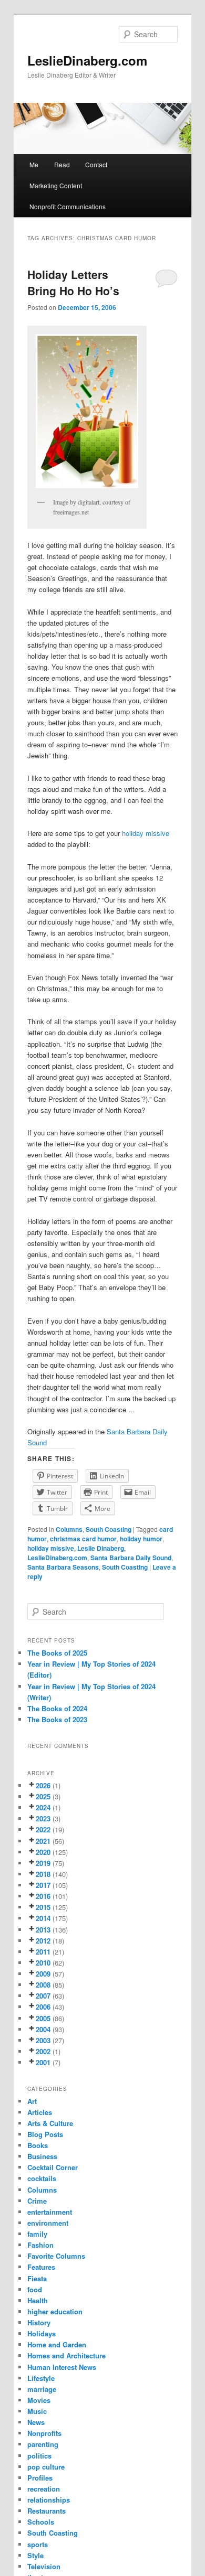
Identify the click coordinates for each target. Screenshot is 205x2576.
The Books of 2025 (57, 1653)
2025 (43, 1796)
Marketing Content (56, 185)
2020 (43, 1852)
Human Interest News (62, 2367)
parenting (43, 2444)
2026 (43, 1785)
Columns (69, 1529)
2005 (43, 2018)
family (37, 2234)
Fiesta (37, 2278)
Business (42, 2156)
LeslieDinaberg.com (87, 60)
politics (39, 2456)
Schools (41, 2522)
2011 (43, 1952)
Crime (37, 2201)
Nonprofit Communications (68, 206)
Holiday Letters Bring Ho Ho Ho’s (73, 283)
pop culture (46, 2467)
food (35, 2289)
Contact (96, 164)
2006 (43, 2007)
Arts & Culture (50, 2123)
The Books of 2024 (57, 1708)
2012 (43, 1941)
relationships (49, 2500)
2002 (43, 2051)
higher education (55, 2311)
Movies (39, 2400)
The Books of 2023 (57, 1719)
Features (41, 2267)
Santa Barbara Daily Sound (131, 1558)
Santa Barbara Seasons (63, 1567)
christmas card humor (83, 1539)
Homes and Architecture (66, 2355)
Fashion (40, 2245)
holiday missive (146, 833)
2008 (43, 1985)
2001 (43, 2062)
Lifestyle (41, 2378)
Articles (40, 2112)
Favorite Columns (56, 2256)
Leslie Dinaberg (101, 1548)
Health (38, 2300)
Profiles (40, 2478)
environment (48, 2223)
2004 (43, 2029)
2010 (43, 1963)
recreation (44, 2489)
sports (38, 2544)
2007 (43, 1996)
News (36, 2422)
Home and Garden (57, 2344)
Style (35, 2555)
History (39, 2322)
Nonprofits (44, 2433)
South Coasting (109, 1529)
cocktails (42, 2178)
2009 (43, 1974)
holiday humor (141, 1539)
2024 (43, 1807)
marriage (42, 2389)
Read (62, 164)
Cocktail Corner (53, 2167)
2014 (43, 1918)
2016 (43, 1896)
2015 (43, 1907)
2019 (43, 1863)
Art (32, 2101)
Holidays (42, 2333)
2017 (43, 1885)
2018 (43, 1874)
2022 (43, 1829)
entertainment (50, 2212)
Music (37, 2411)
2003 (43, 2040)
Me (34, 164)
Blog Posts (45, 2134)
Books (38, 2145)
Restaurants (47, 2511)
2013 (43, 1930)
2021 (43, 1841)
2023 (43, 1818)
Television (44, 2566)
